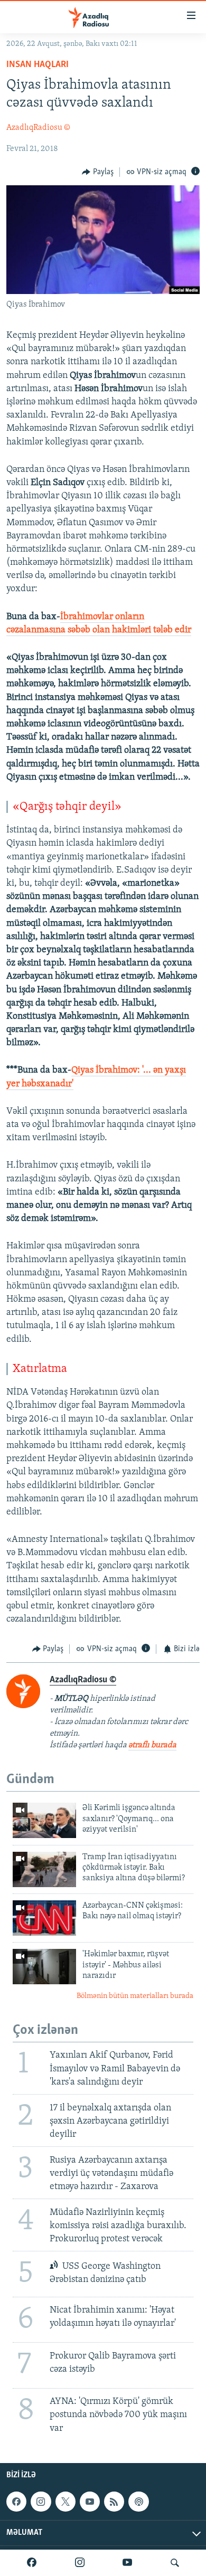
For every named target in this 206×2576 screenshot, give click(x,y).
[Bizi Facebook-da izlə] (32, 2563)
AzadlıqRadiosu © (38, 128)
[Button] (98, 172)
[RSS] (114, 2502)
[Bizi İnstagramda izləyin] (80, 2563)
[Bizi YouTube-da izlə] (127, 2563)
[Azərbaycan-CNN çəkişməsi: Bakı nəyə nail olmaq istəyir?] (44, 1918)
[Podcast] (138, 2502)
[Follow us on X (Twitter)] (65, 2502)
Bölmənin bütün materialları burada (135, 1996)
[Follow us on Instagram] (41, 2502)
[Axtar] (175, 2563)
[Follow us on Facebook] (16, 2502)
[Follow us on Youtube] (90, 2502)
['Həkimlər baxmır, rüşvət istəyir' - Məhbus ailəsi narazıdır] (44, 1967)
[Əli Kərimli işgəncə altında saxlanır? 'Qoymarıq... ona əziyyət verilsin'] (44, 1820)
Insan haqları (38, 65)
